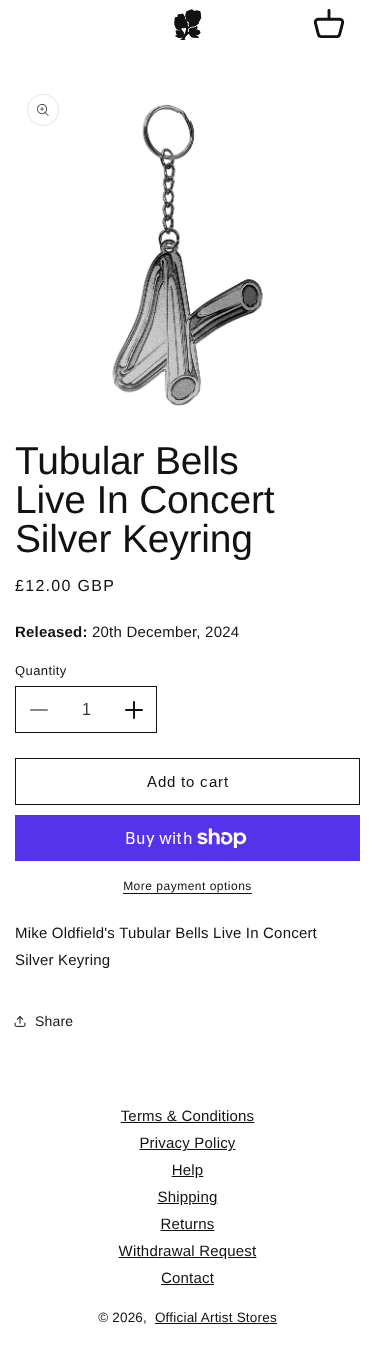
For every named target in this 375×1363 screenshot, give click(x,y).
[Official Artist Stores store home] (188, 25)
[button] (329, 25)
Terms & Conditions (188, 1116)
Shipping (188, 1197)
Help (188, 1170)
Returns (188, 1224)
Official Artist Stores (216, 1317)
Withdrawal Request (188, 1251)
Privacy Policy (187, 1143)
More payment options (187, 886)
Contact (187, 1278)
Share (54, 1021)
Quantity (41, 670)
